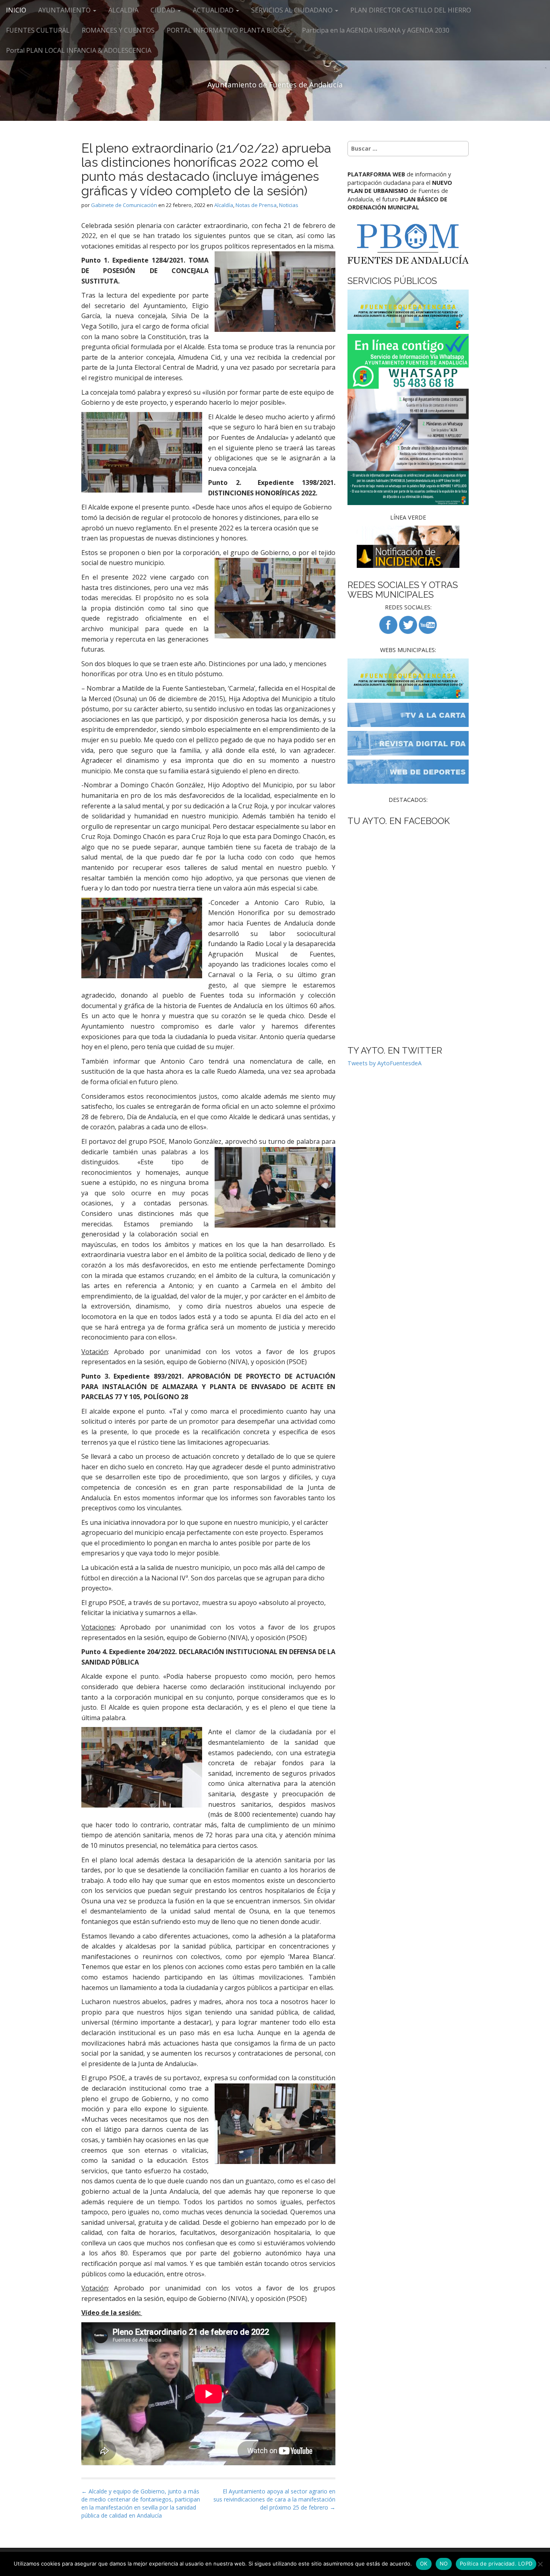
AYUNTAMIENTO (65, 10)
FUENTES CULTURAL (38, 30)
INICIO (16, 10)
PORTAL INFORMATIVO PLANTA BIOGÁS (228, 30)
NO (444, 2564)
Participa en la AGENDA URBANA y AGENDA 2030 (376, 30)
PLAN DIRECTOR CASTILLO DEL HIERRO (411, 10)
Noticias (289, 205)
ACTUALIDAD (214, 10)
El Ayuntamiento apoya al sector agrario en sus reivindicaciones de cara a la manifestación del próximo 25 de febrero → (274, 2499)
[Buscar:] (408, 149)
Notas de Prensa (256, 205)
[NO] (540, 2564)
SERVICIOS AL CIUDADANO (293, 10)
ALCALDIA (123, 10)
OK (424, 2564)
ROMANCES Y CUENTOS (118, 30)
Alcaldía (224, 205)
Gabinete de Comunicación (124, 205)
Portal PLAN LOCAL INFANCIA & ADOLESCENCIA (79, 50)
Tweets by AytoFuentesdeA (385, 1063)
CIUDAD (164, 10)
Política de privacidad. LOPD (496, 2564)
